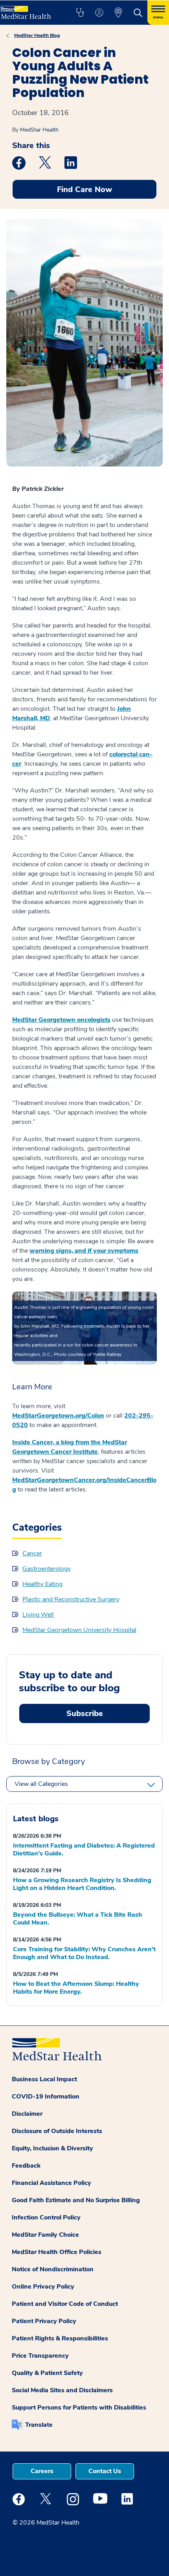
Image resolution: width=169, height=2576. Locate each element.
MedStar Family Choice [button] (45, 2235)
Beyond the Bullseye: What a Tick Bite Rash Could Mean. (78, 1919)
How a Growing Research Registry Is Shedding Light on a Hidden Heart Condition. (82, 1884)
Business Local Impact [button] (44, 2079)
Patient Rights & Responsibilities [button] (60, 2338)
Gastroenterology (47, 1569)
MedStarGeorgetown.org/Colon (58, 1416)
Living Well (38, 1615)
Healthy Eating (42, 1584)
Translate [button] (39, 2425)
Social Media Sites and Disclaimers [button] (62, 2390)
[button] (80, 13)
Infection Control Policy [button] (46, 2217)
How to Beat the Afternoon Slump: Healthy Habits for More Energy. (76, 1988)
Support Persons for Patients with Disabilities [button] (79, 2408)
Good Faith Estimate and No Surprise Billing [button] (76, 2200)
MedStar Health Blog (37, 35)
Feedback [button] (26, 2166)
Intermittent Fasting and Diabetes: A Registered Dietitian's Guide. (84, 1850)
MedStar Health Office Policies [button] (57, 2252)
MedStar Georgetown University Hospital (79, 1630)
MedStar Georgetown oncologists (61, 1020)
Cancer (32, 1553)
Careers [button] (42, 2471)
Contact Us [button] (105, 2471)
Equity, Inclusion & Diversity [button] (52, 2148)
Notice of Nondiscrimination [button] (53, 2269)
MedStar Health (39, 130)
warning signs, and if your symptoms (84, 1251)
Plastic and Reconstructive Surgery (71, 1599)
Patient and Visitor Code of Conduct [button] (65, 2304)
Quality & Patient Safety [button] (47, 2373)
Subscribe (85, 1713)
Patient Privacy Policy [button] (44, 2321)
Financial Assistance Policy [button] (51, 2183)
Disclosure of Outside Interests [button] (57, 2131)
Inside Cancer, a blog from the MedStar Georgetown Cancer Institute (70, 1447)
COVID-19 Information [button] (46, 2097)
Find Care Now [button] (84, 189)
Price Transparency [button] (40, 2356)
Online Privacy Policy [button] (43, 2287)
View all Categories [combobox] (41, 1784)
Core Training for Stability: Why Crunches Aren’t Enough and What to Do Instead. (84, 1953)
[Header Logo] (29, 10)
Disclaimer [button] (27, 2114)
